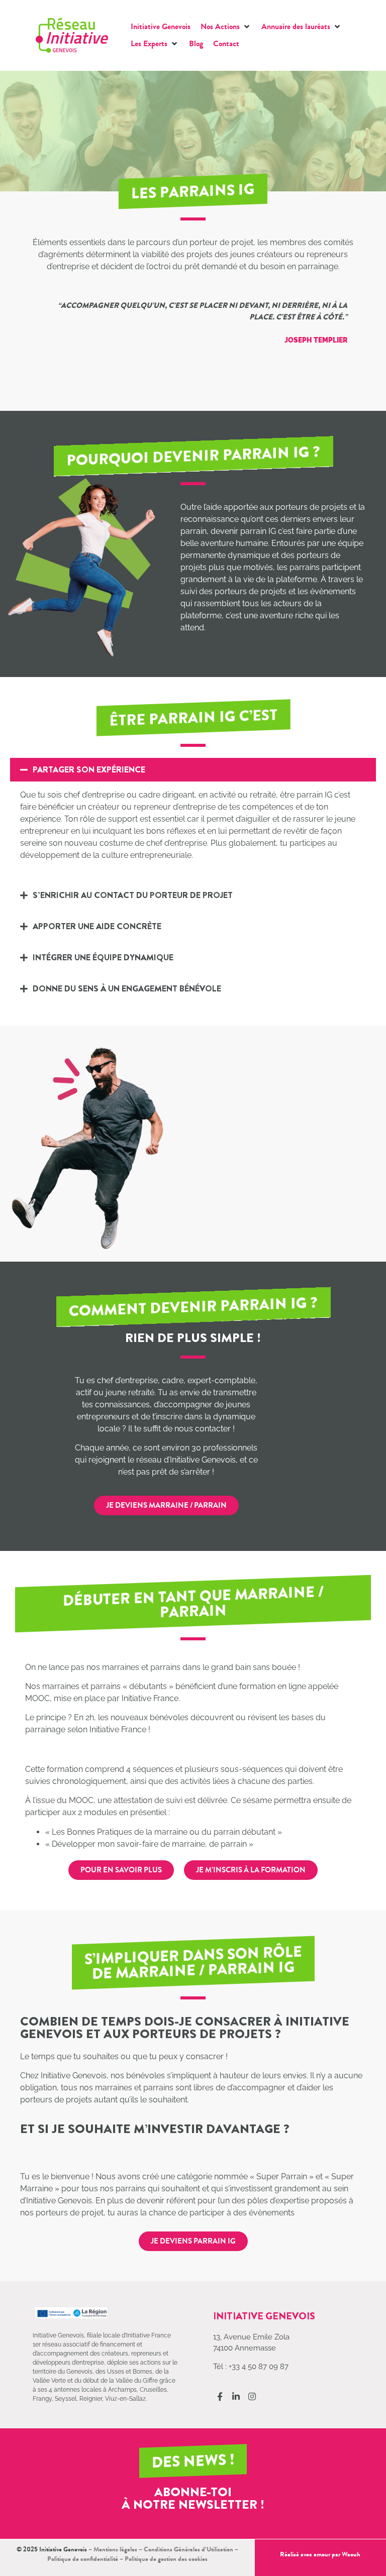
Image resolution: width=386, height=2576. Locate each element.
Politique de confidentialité (83, 2559)
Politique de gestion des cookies (166, 2559)
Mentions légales (115, 2549)
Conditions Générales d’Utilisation (188, 2549)
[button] (226, 27)
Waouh (351, 2554)
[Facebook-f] (220, 2396)
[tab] (193, 817)
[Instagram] (252, 2396)
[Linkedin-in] (236, 2396)
